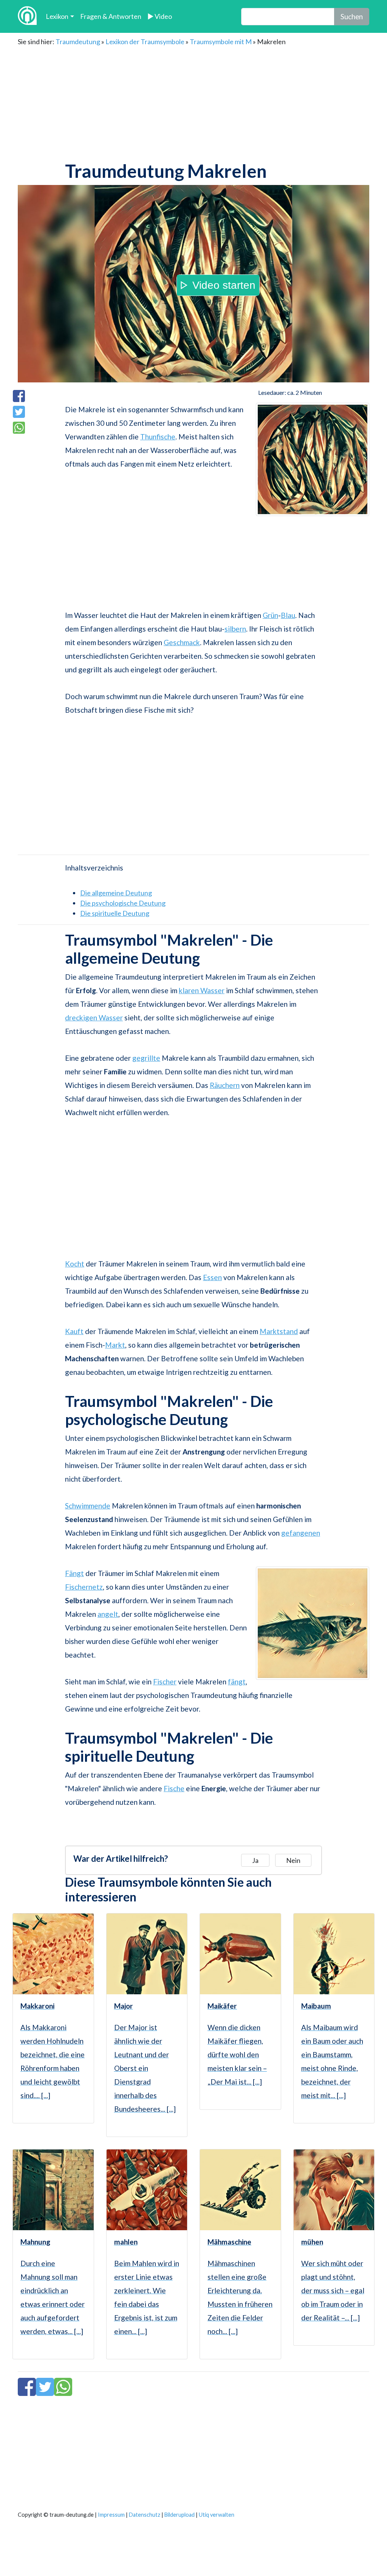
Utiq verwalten (217, 2515)
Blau (288, 615)
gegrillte (146, 1058)
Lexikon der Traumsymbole (145, 42)
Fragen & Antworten (111, 16)
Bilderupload (180, 2515)
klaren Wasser (202, 990)
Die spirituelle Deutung (115, 913)
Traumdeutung (78, 42)
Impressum (111, 2515)
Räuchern (225, 1085)
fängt (237, 1682)
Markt (115, 1345)
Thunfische (158, 437)
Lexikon (57, 16)
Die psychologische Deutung (123, 903)
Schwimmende (88, 1506)
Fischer (165, 1682)
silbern (235, 629)
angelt (108, 1614)
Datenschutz (145, 2515)
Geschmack (182, 642)
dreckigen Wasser (94, 1018)
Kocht (75, 1264)
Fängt (74, 1573)
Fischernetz (84, 1587)
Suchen (352, 16)
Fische (174, 1788)
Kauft (74, 1331)
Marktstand (279, 1331)
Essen (212, 1277)
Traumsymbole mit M (221, 42)
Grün (270, 615)
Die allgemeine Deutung (116, 893)
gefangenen (301, 1533)
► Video (160, 16)
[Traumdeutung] (27, 16)
